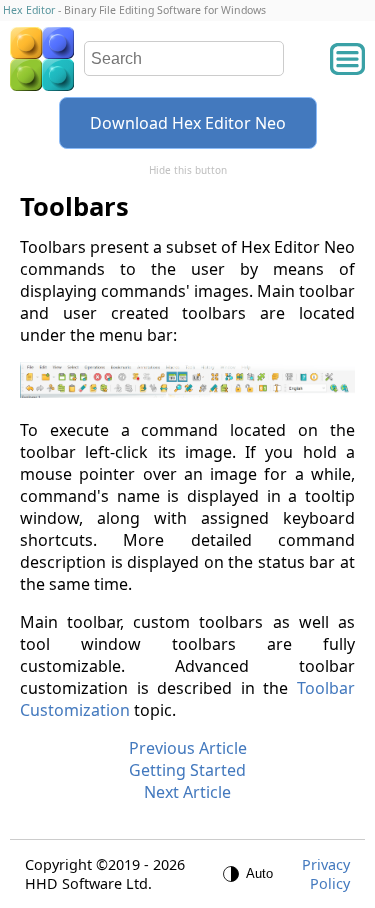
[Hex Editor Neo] (42, 59)
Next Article (187, 792)
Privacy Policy (326, 874)
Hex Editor (29, 10)
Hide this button (188, 170)
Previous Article (188, 748)
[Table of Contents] (347, 59)
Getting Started (187, 770)
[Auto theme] (248, 874)
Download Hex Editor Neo (188, 123)
